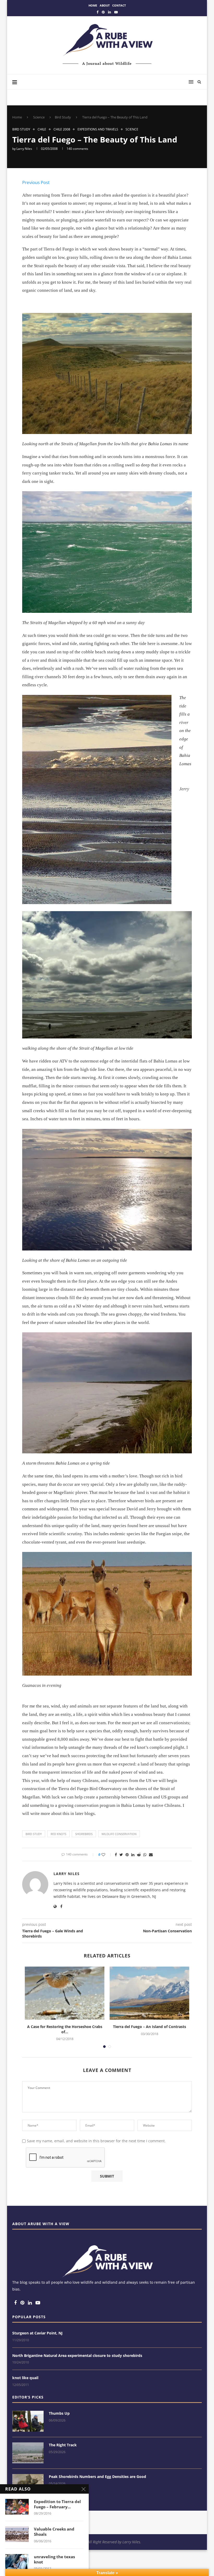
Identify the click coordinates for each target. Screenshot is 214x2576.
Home (93, 5)
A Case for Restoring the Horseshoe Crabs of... (65, 2029)
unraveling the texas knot (54, 2559)
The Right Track (63, 2445)
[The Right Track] (28, 2453)
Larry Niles (24, 149)
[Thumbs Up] (28, 2421)
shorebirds (84, 1834)
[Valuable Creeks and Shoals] (17, 2534)
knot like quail (25, 2378)
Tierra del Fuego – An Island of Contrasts (150, 2027)
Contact (119, 5)
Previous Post (36, 182)
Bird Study (63, 117)
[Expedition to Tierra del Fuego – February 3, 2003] (17, 2507)
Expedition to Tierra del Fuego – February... (57, 2504)
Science (39, 117)
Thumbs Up (59, 2413)
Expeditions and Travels (98, 129)
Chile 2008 (62, 129)
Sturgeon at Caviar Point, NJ (37, 2333)
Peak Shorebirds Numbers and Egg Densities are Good (97, 2477)
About (105, 5)
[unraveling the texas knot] (17, 2562)
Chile (42, 129)
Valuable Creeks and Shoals (54, 2532)
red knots (58, 1834)
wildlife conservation (119, 1834)
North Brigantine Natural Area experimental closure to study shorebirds (77, 2355)
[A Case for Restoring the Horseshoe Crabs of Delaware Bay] (65, 1993)
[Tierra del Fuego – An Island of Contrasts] (149, 1993)
